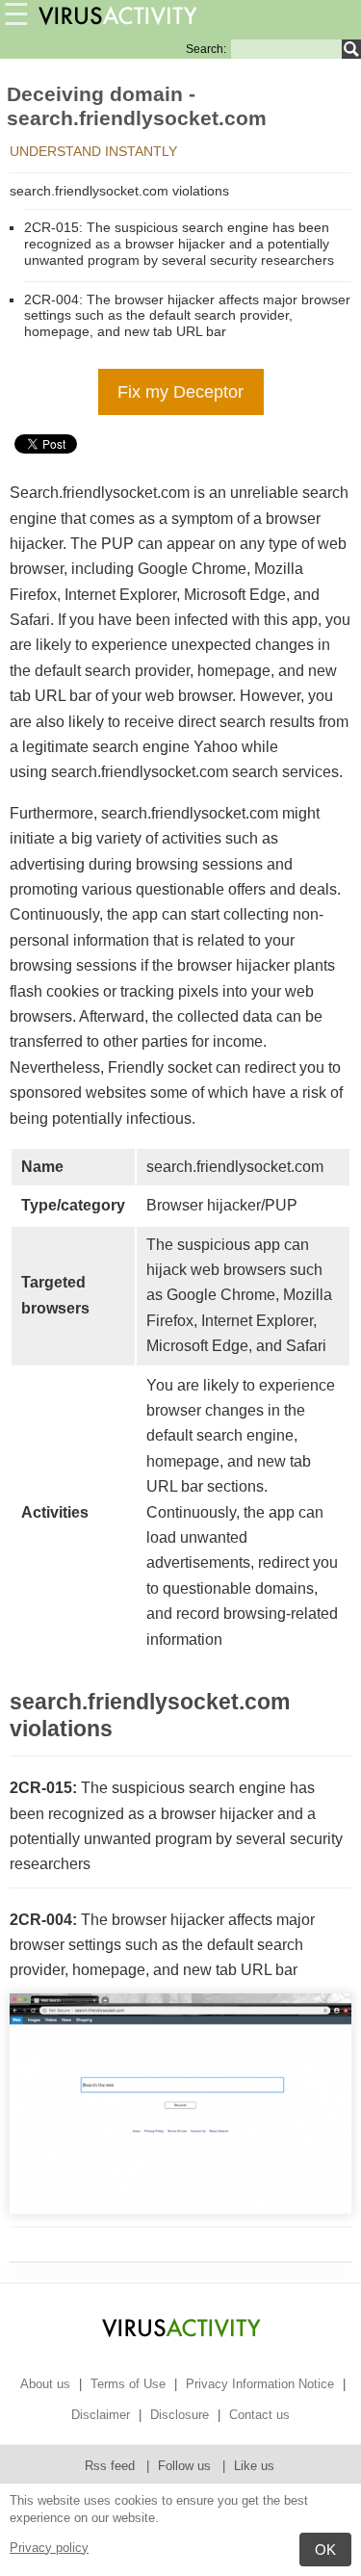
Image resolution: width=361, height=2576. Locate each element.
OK (325, 2550)
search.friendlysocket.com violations (119, 191)
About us (45, 2384)
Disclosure (180, 2415)
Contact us (259, 2415)
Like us (254, 2466)
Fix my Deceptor (180, 392)
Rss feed (112, 2466)
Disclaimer (101, 2415)
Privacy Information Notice (260, 2384)
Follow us (186, 2466)
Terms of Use (128, 2384)
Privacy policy (49, 2548)
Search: (206, 49)
